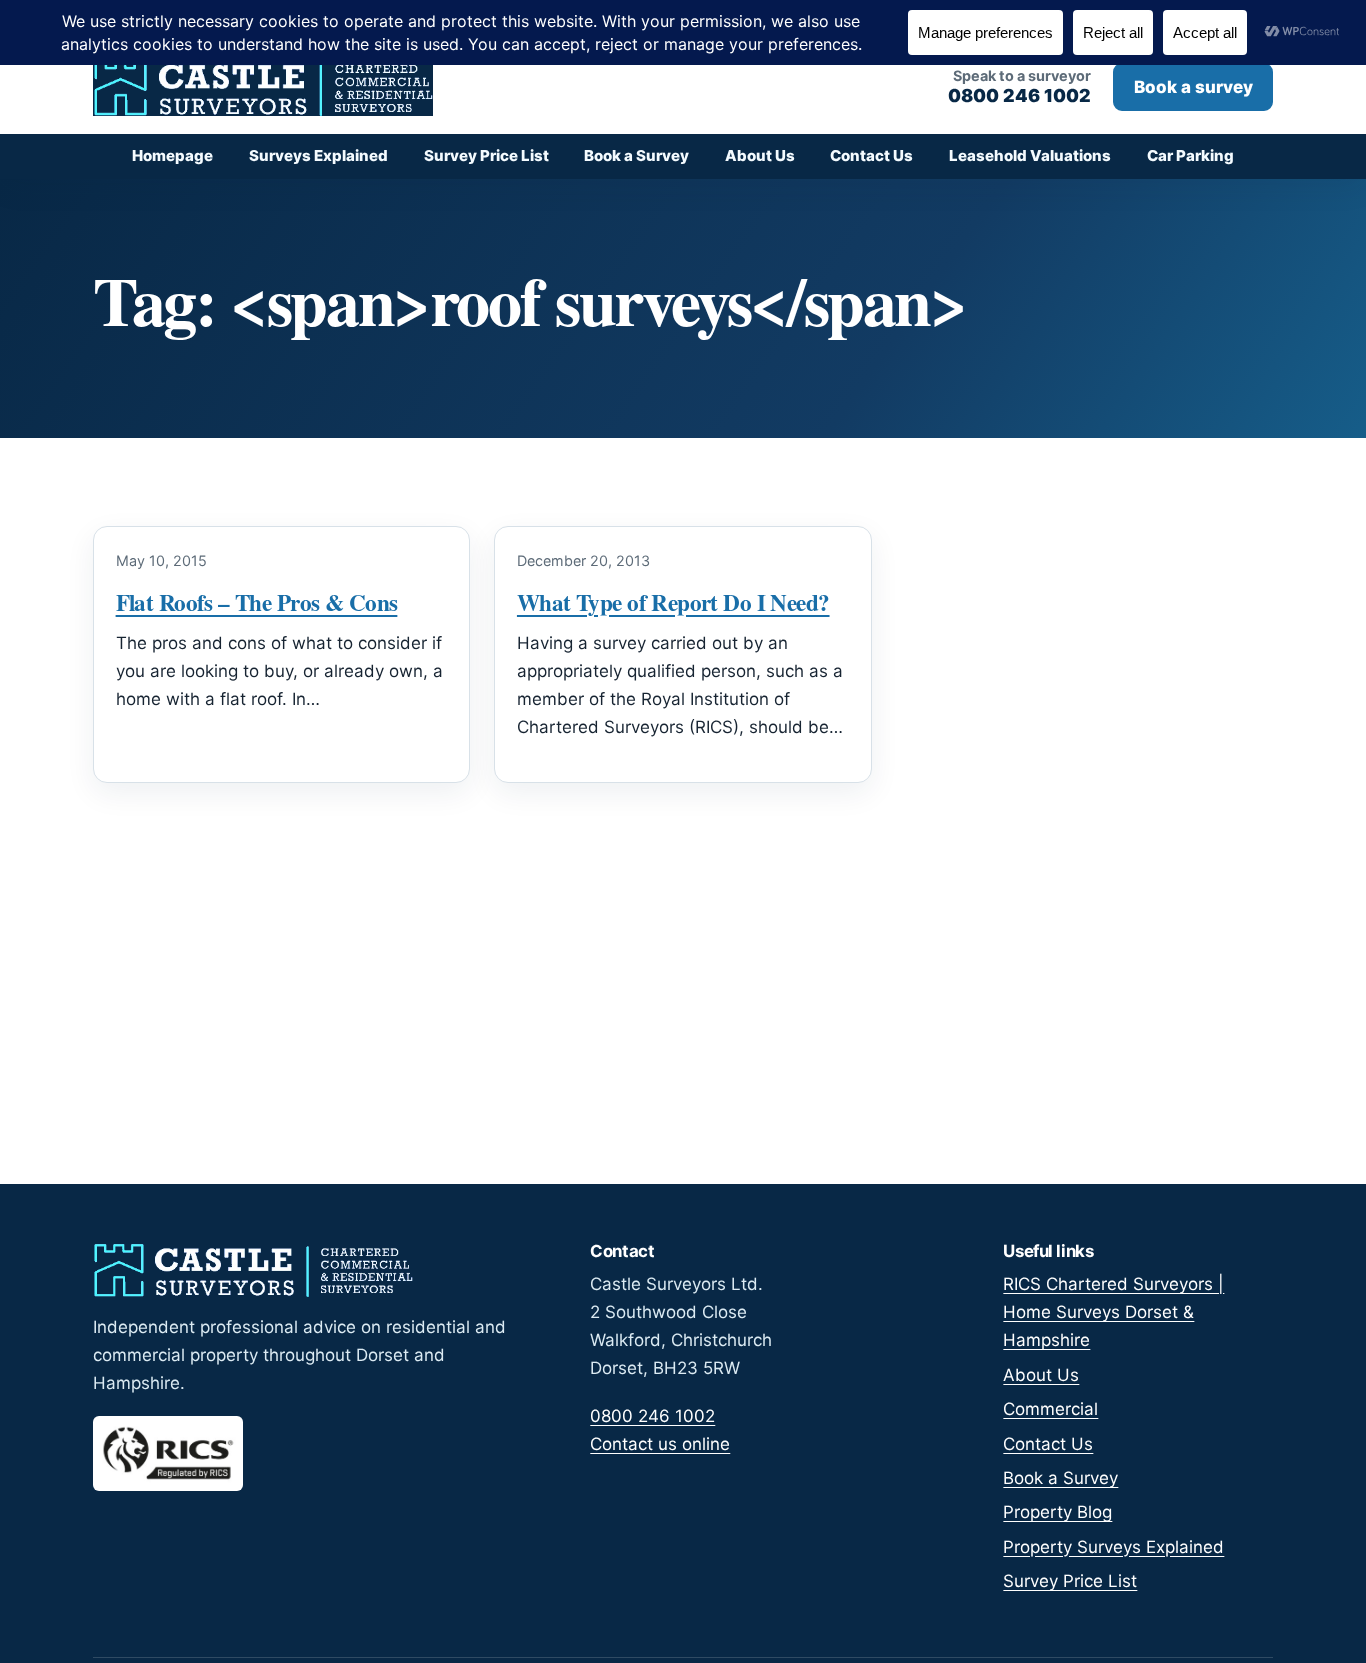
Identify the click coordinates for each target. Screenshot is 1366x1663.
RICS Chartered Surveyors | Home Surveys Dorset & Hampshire (1113, 1312)
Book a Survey (636, 155)
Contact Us (871, 155)
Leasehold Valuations (1030, 155)
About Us (760, 155)
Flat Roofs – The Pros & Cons (257, 602)
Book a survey (1193, 87)
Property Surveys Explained (1113, 1547)
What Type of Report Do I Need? (673, 602)
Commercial (1050, 1409)
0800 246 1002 (652, 1416)
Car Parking (1190, 155)
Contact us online (660, 1444)
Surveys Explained (318, 155)
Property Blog (1057, 1512)
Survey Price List (486, 155)
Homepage (172, 155)
